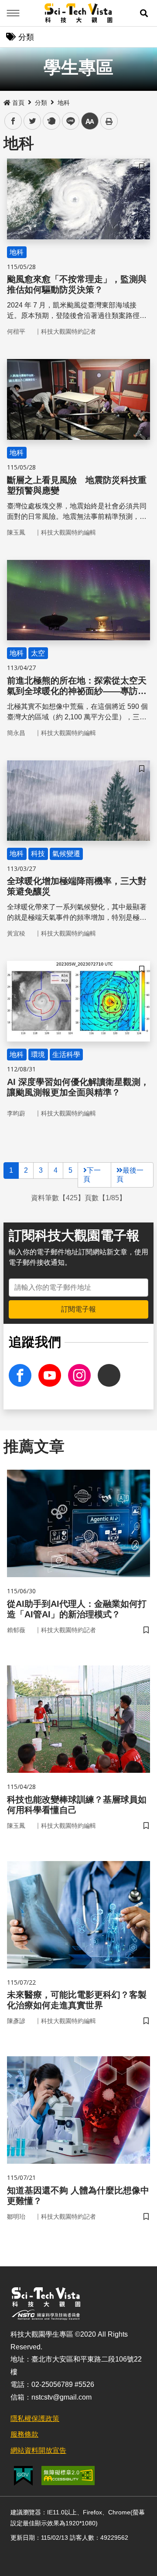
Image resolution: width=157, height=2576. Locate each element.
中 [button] (90, 121)
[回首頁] (79, 13)
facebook (13, 121)
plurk (51, 121)
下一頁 (92, 1175)
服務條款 (24, 2434)
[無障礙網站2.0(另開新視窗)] (68, 2476)
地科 (64, 103)
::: (6, 101)
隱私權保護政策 (35, 2419)
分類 (41, 103)
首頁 (18, 103)
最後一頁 (130, 1175)
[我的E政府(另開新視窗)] (23, 2476)
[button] (144, 13)
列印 (109, 121)
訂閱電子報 (78, 1309)
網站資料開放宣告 (38, 2450)
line (68, 121)
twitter (32, 121)
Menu (13, 13)
